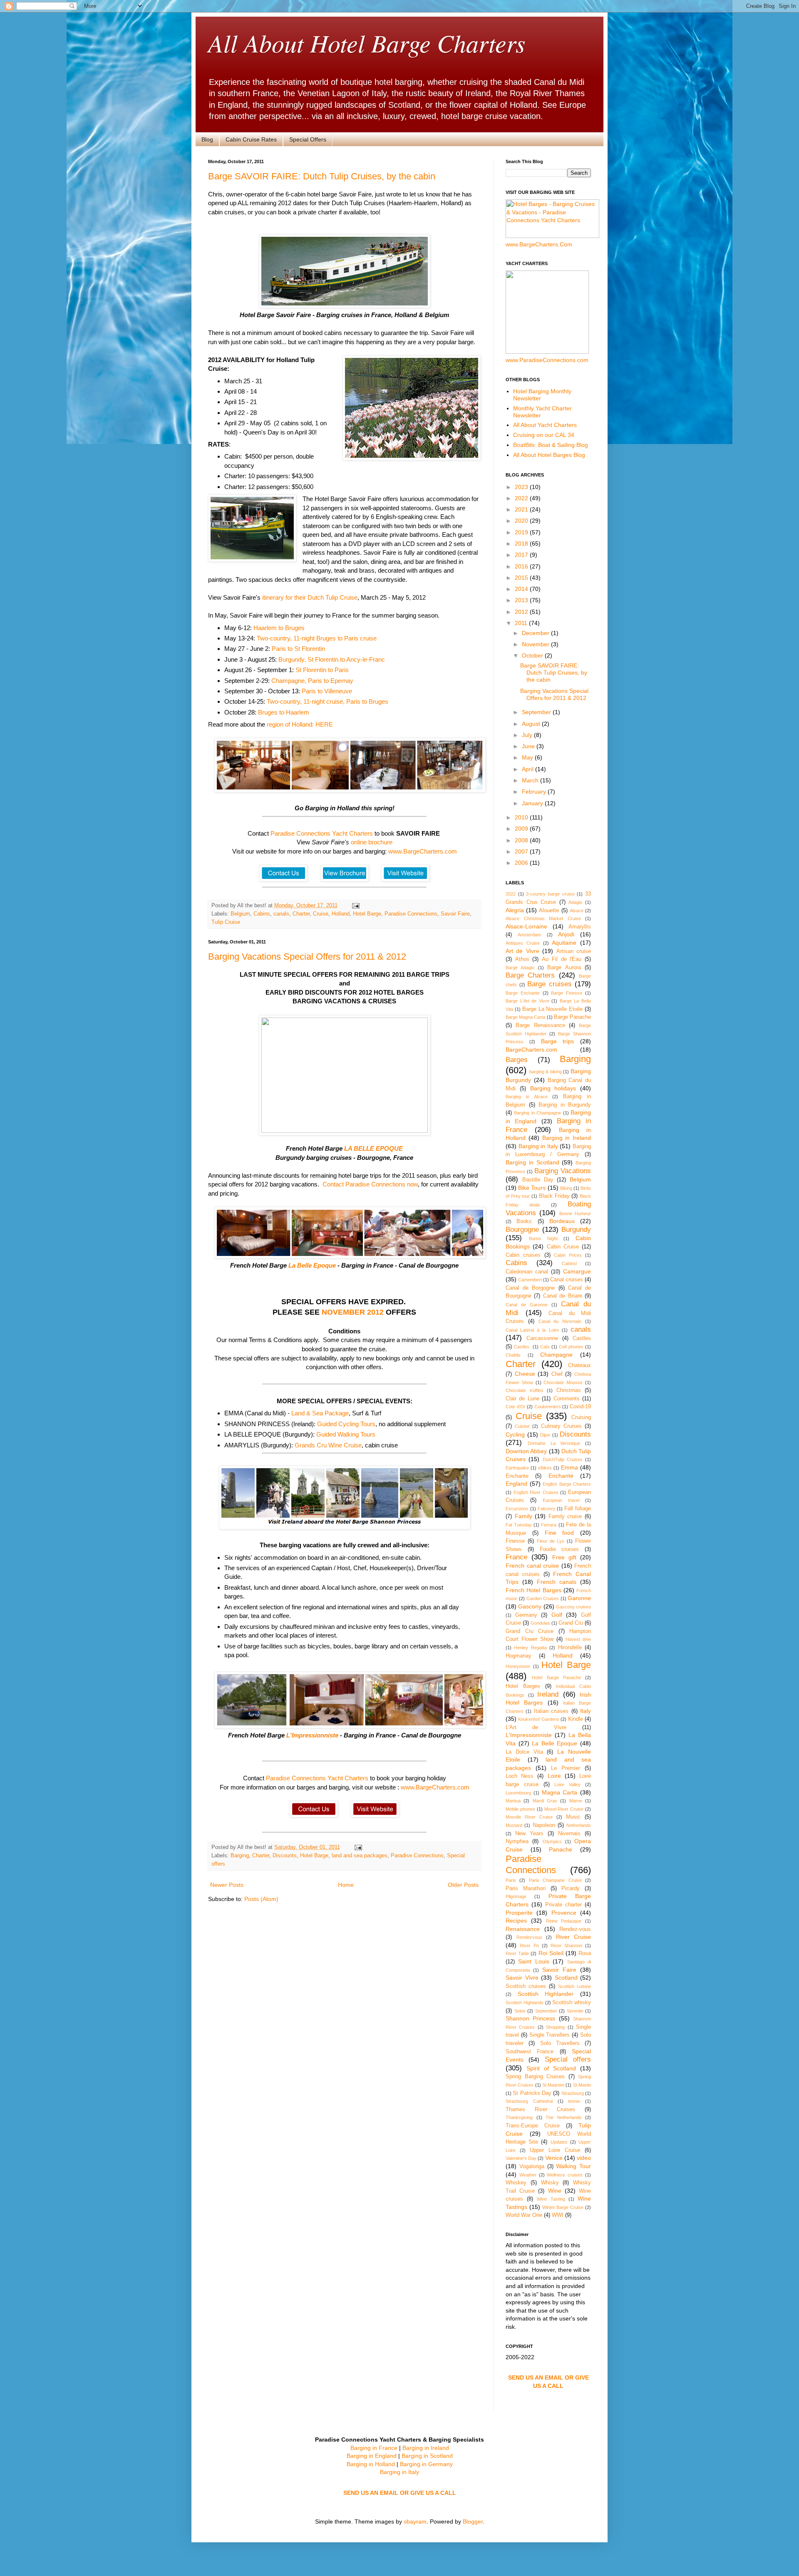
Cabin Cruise (563, 1247)
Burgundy (576, 1230)
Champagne (556, 1355)
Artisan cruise (574, 951)
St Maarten (553, 2085)
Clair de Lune (522, 1399)
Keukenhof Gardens (538, 1719)
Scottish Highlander (546, 1994)
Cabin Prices (568, 1255)
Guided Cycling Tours (346, 1424)
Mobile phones (520, 1809)
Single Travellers (550, 2035)
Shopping (555, 2027)
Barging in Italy (538, 1146)
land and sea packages (360, 1856)
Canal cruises (567, 1280)
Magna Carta (560, 1792)
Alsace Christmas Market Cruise (543, 918)
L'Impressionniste (312, 1735)
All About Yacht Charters (545, 425)
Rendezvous (529, 1937)
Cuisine (522, 1426)
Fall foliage (578, 1509)
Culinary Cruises (561, 1426)
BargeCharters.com (531, 1050)
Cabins (262, 914)
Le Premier (566, 1768)
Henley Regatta (530, 1648)
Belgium (240, 914)
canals (281, 914)
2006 (522, 863)
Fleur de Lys (551, 1541)
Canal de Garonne (527, 1305)
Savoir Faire (455, 914)
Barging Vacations (563, 1171)
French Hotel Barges (533, 1590)
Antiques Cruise (523, 943)
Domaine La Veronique (554, 1443)
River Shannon (566, 1946)
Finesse (515, 1541)
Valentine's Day (521, 2158)
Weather (528, 2175)
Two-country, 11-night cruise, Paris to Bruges (328, 701)
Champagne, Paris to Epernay (312, 681)
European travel (561, 1500)
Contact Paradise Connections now (370, 1184)
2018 (522, 543)
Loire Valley (567, 1784)
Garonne (579, 1598)
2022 (522, 498)
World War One (524, 2215)
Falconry (547, 1509)
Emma (569, 1467)
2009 (522, 829)
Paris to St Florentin (298, 649)
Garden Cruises (543, 1598)
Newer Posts (227, 1885)
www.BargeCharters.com (423, 851)
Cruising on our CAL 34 (544, 435)
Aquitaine (564, 943)
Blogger (473, 2521)
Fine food (560, 1533)
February (535, 792)
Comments (567, 1399)
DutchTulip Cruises (563, 1459)
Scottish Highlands (525, 2003)
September (537, 712)
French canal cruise (532, 1566)
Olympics (552, 1841)
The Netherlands (564, 2117)
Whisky (550, 2183)
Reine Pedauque (564, 1921)
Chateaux (579, 1365)
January (533, 803)
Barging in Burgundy (565, 1105)
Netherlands (579, 1825)
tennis (574, 2101)
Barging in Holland (371, 2464)
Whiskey (516, 2183)
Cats (545, 1347)
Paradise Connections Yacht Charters (322, 833)
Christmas (569, 1390)
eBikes (545, 1468)
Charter (301, 914)
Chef (557, 1374)
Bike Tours (532, 1188)
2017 (522, 555)
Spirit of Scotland (551, 2068)
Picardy (571, 1889)
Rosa (585, 1953)
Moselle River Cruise (529, 1817)
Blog (207, 139)
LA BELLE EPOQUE (373, 1148)
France (516, 1557)
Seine (520, 2011)
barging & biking (546, 1072)
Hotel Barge (367, 914)
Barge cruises (550, 984)
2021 (522, 509)
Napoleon (544, 1825)
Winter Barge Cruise (563, 2207)
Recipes (516, 1921)
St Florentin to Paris (322, 670)
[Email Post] (355, 906)
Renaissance (523, 1929)
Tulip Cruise (226, 922)
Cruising (581, 1417)
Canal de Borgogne (530, 1288)
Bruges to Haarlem (284, 712)
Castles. (522, 1347)
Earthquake (517, 1468)
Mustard (514, 1825)
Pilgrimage (516, 1896)
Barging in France (374, 2448)
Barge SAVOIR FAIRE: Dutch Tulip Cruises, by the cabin (322, 176)
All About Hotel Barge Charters (367, 42)
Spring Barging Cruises (535, 2077)
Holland (341, 914)
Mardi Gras (545, 1801)
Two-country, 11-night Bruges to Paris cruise (317, 638)
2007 (522, 851)
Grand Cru (571, 1623)
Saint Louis (533, 1961)
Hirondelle (570, 1648)
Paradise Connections (411, 914)
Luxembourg (518, 1793)
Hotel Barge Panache (556, 1678)
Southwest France (530, 2052)
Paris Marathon (526, 1889)
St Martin (582, 2085)
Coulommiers (548, 1407)
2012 (522, 612)
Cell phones (571, 1347)
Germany (526, 1615)
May (528, 757)
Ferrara (549, 1525)
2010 (522, 817)
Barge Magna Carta (525, 1017)
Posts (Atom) (261, 1899)
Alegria (515, 910)
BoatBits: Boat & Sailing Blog (551, 445)
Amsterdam (529, 935)
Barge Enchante (523, 993)
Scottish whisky (572, 2003)
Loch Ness (520, 1776)
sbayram (415, 2521)
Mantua (513, 1801)
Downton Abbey (526, 1451)
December (536, 633)
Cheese (525, 1374)
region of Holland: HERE (300, 724)
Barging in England (372, 2456)
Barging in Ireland (567, 1138)
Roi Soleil (551, 1953)
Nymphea (517, 1841)
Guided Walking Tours (346, 1434)
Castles (582, 1338)
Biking (566, 1188)
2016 (522, 566)
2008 (522, 840)
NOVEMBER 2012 (353, 1312)
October (533, 655)
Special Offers (308, 139)
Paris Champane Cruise (555, 1880)
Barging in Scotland (532, 1162)
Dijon (545, 1435)
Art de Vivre (522, 951)
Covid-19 (580, 1407)
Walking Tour (573, 2166)
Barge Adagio (520, 968)
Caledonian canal (527, 1272)
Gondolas (540, 1623)
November (536, 644)
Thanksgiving (519, 2117)
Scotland (566, 1978)
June (529, 746)
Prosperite (519, 1913)
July (528, 735)
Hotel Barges (523, 1686)
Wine (555, 2191)
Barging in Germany (426, 2464)
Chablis (513, 1355)
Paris (511, 1880)
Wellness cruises (565, 2175)
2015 (522, 578)
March (531, 780)
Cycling (515, 1434)
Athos (522, 959)
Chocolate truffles (525, 1390)
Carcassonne (542, 1338)
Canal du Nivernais (560, 1321)
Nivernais (569, 1834)
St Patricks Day (532, 2093)
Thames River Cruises (540, 2109)
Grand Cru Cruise (530, 1631)
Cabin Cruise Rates (251, 139)
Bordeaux (562, 1221)
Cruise (321, 914)
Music (573, 1817)
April (529, 769)
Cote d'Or (516, 1407)
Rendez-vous (575, 1929)
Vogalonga (532, 2167)
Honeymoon (518, 1666)
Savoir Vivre (522, 1978)
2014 (522, 589)
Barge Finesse (567, 993)
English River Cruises (536, 1492)
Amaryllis (580, 927)
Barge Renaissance (540, 1025)
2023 (522, 487)
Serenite (575, 2011)
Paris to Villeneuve (327, 691)
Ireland (548, 1694)
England (516, 1484)
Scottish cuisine (574, 1986)
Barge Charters (530, 975)
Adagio (575, 902)
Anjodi (566, 934)
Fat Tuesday (519, 1525)
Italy (586, 1711)
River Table (517, 1953)
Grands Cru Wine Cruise (328, 1445)
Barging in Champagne (537, 1113)
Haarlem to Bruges (279, 628)
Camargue (577, 1271)
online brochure (372, 842)
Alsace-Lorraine (526, 926)
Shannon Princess (530, 2018)
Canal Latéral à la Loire (532, 1330)
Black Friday (554, 1196)
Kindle (576, 1719)
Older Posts (463, 1885)
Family (524, 1516)
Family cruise (565, 1516)
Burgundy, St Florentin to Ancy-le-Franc (332, 659)
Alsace (577, 911)
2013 (522, 600)
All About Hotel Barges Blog (549, 455)
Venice (554, 2158)
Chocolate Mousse (563, 1382)
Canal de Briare (563, 1296)
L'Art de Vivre (536, 1727)
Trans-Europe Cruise (533, 2126)
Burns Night (543, 1238)
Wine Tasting (551, 2199)
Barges (517, 1060)
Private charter (563, 1905)
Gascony (530, 1606)
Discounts (285, 1856)
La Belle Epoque (312, 1265)
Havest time (578, 1639)
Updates (559, 2142)
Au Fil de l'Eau (562, 959)
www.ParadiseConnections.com (547, 360)
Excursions (517, 1509)
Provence (564, 1913)
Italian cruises (551, 1711)
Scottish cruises (526, 1986)
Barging (240, 1856)
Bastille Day (538, 1180)
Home (346, 1885)
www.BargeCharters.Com (539, 244)
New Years (529, 1834)
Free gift (564, 1557)
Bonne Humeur (575, 1214)
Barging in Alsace (527, 1097)
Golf (557, 1615)
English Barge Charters (567, 1484)
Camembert (530, 1280)
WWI (558, 2215)
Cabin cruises (523, 1255)
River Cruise (574, 1937)
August (532, 724)
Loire (554, 1776)
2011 (522, 623)
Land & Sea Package (320, 1413)
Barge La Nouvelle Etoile (553, 1009)
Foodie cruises (560, 1549)
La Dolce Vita (524, 1752)
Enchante (517, 1476)
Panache (561, 1849)
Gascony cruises (573, 1607)
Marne (576, 1801)
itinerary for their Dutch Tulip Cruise (310, 597)
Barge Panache (572, 1017)
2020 (522, 521)
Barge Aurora (564, 968)
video (584, 2158)
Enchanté (561, 1476)
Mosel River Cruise (564, 1809)
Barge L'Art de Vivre (527, 1001)
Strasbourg (573, 2093)
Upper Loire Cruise (555, 2150)
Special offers (568, 2059)
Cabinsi (569, 1263)
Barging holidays (553, 1088)
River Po (529, 1946)
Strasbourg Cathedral (529, 2101)
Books (524, 1221)
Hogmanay (519, 1656)
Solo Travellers (560, 2043)
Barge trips (558, 1041)
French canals (557, 1582)
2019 (522, 532)
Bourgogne (522, 1230)
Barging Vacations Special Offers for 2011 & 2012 (307, 957)
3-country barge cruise (550, 894)
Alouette (549, 911)
